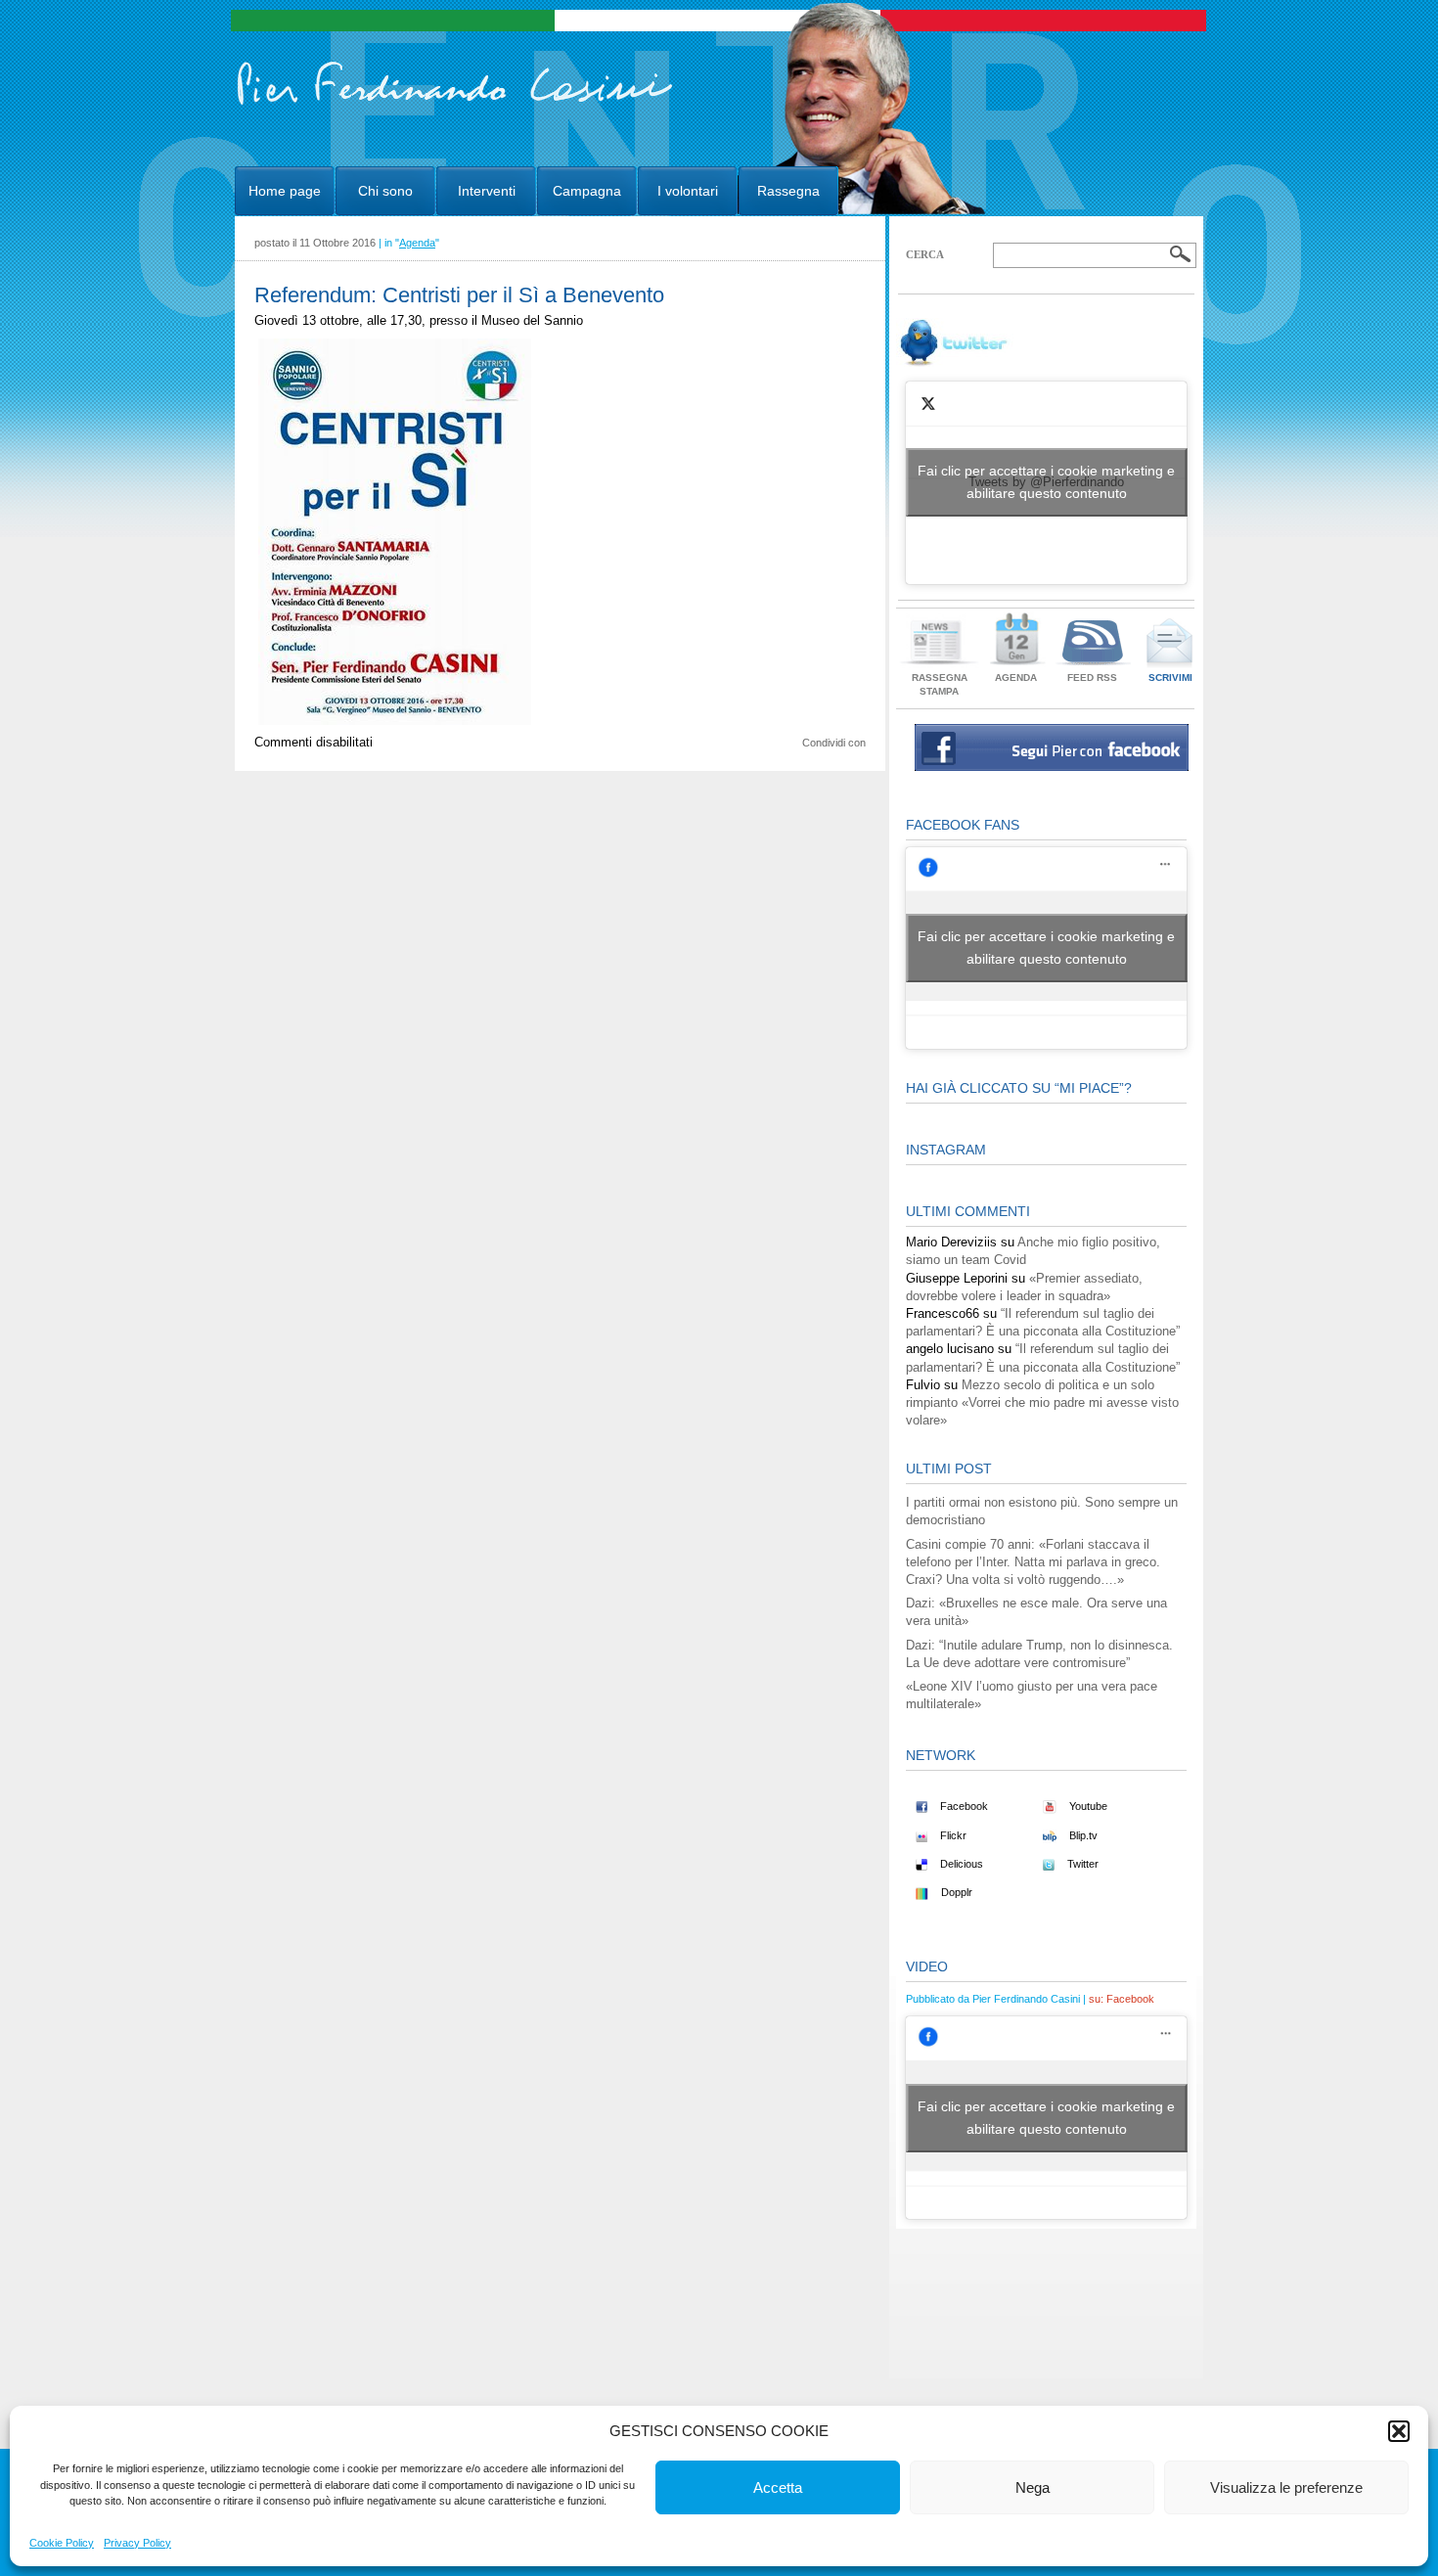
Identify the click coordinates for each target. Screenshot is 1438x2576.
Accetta (778, 2487)
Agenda (417, 243)
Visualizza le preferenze (1286, 2487)
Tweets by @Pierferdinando (1046, 482)
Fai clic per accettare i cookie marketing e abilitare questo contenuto (1046, 482)
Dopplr (955, 1892)
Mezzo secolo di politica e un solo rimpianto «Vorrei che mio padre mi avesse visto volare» (1042, 1402)
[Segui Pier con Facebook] (1052, 767)
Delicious (960, 1864)
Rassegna (788, 191)
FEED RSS (1092, 678)
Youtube (1087, 1806)
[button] (1399, 2431)
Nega (1033, 2487)
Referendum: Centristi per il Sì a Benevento (459, 295)
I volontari (688, 191)
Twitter (1081, 1864)
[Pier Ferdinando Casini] (455, 106)
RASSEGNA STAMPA (940, 684)
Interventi (487, 191)
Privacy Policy (137, 2543)
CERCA (925, 254)
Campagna (587, 191)
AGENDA (1016, 678)
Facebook (963, 1806)
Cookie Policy (62, 2543)
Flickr (952, 1835)
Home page (285, 191)
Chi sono (385, 191)
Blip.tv (1082, 1835)
